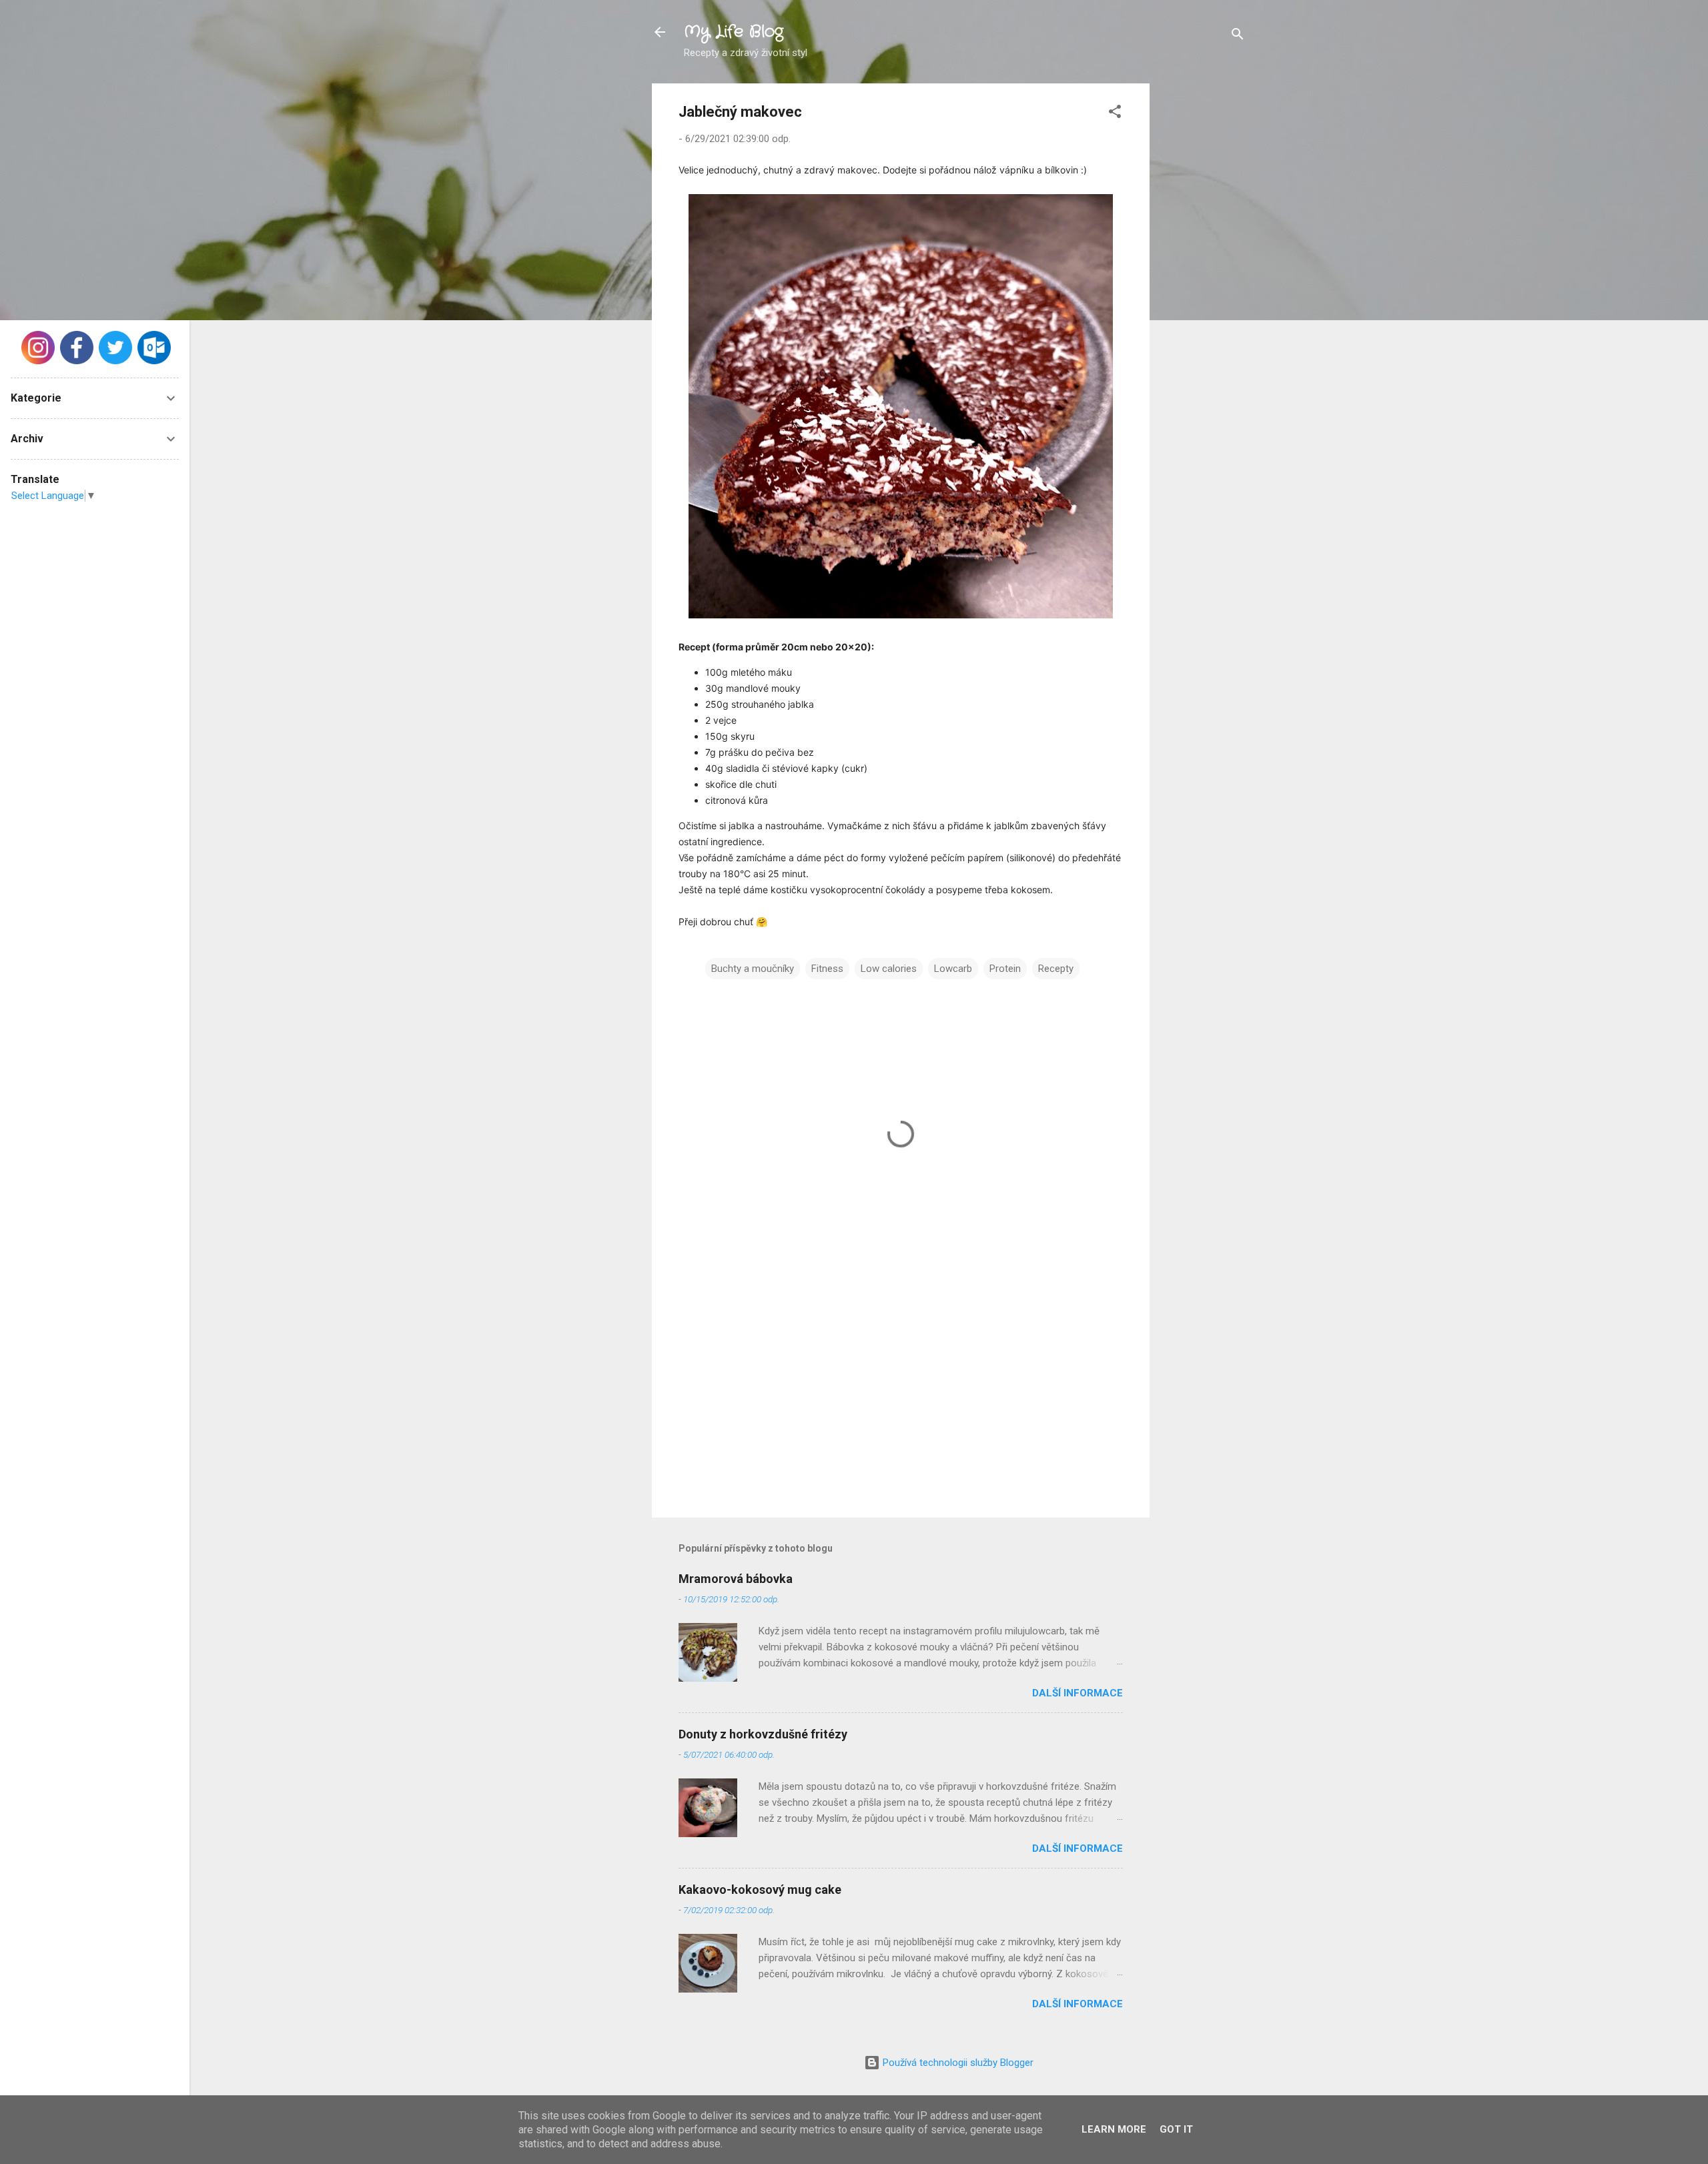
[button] (1115, 114)
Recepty (1056, 969)
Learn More (1114, 2129)
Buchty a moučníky (753, 969)
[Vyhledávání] (1238, 36)
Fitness (827, 969)
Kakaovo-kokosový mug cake (760, 1889)
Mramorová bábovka (736, 1579)
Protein (1005, 969)
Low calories (889, 969)
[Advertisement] (1203, 284)
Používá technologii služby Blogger (957, 2063)
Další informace (1078, 1693)
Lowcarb (953, 969)
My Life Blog (734, 32)
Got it (1176, 2129)
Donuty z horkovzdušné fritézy (763, 1734)
